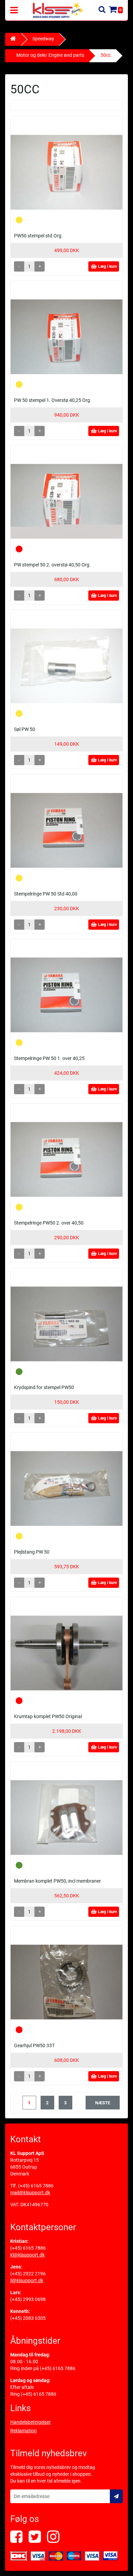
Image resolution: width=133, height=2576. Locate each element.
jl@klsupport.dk (27, 2280)
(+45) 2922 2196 (28, 2274)
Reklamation (24, 2431)
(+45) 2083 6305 (28, 2318)
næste (103, 2103)
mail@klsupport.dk (30, 2193)
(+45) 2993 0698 (28, 2299)
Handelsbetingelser (31, 2422)
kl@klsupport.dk (27, 2255)
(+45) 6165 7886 (36, 2186)
